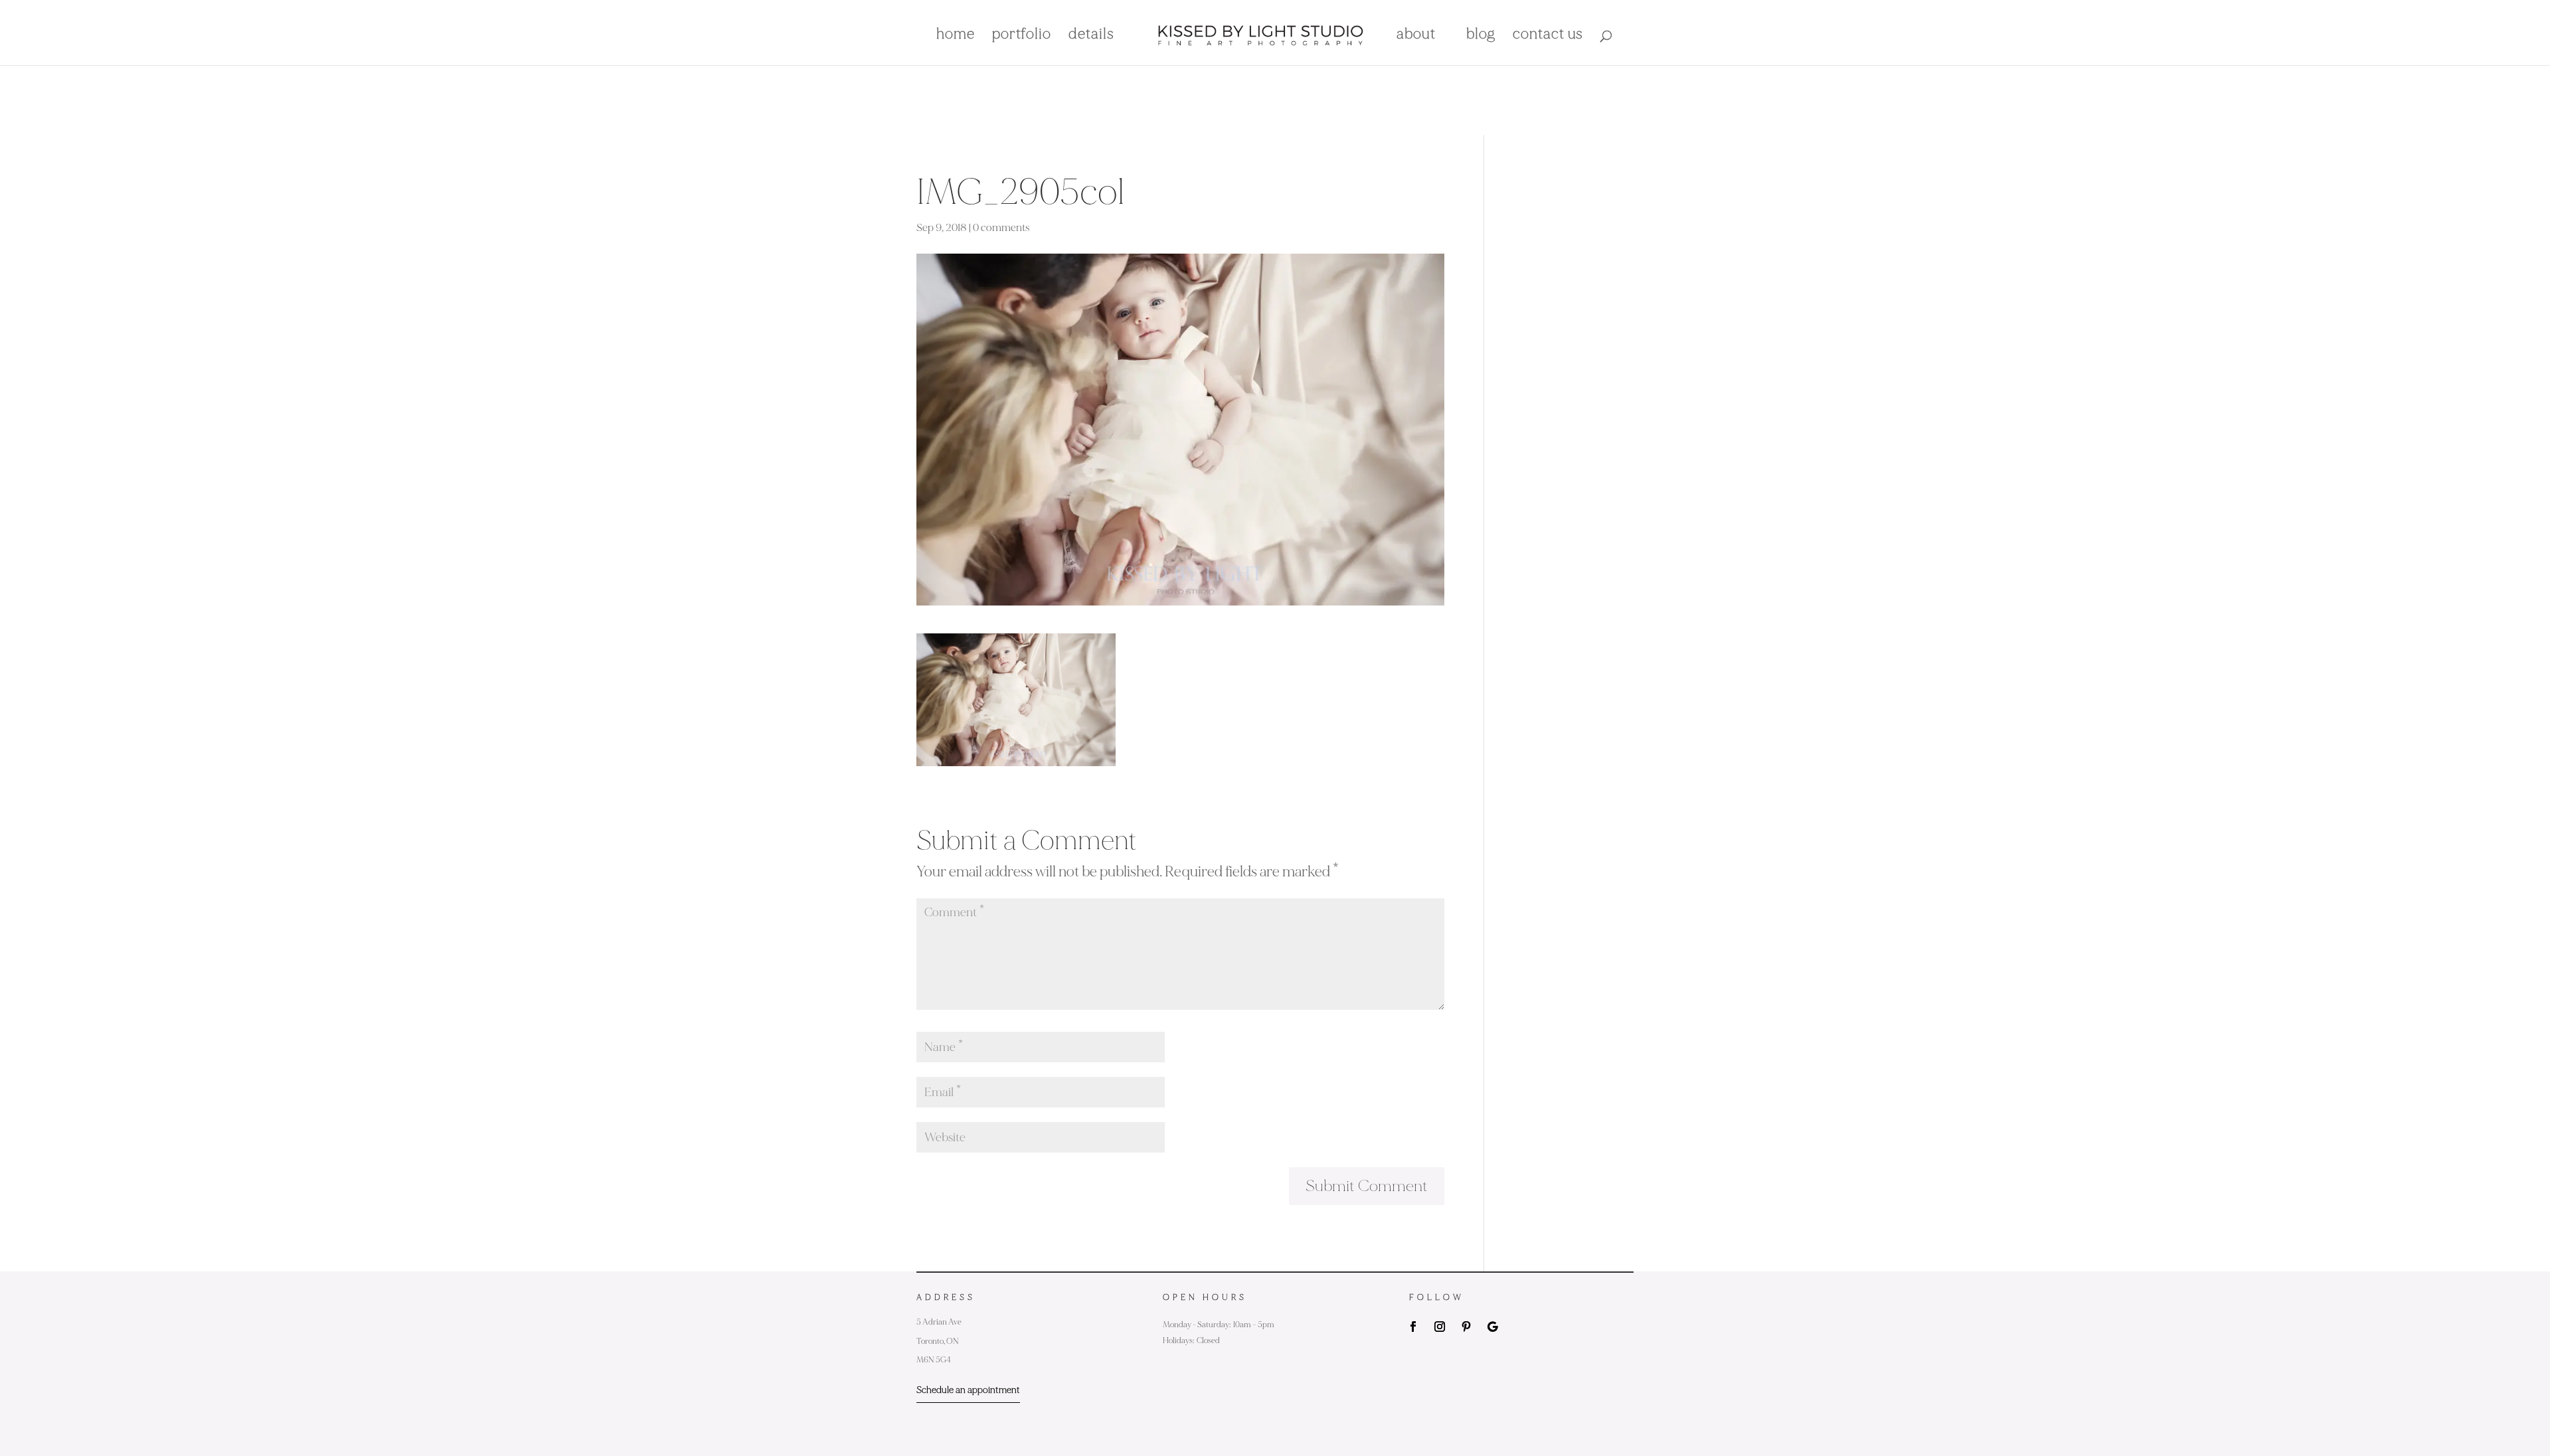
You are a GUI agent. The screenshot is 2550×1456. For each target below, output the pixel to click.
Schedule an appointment (968, 1390)
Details (1091, 36)
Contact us (1548, 36)
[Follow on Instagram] (1440, 1327)
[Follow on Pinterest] (1466, 1327)
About (1416, 36)
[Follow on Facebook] (1413, 1327)
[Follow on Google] (1493, 1327)
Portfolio (1022, 36)
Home (956, 36)
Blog (1481, 36)
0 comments (1001, 228)
